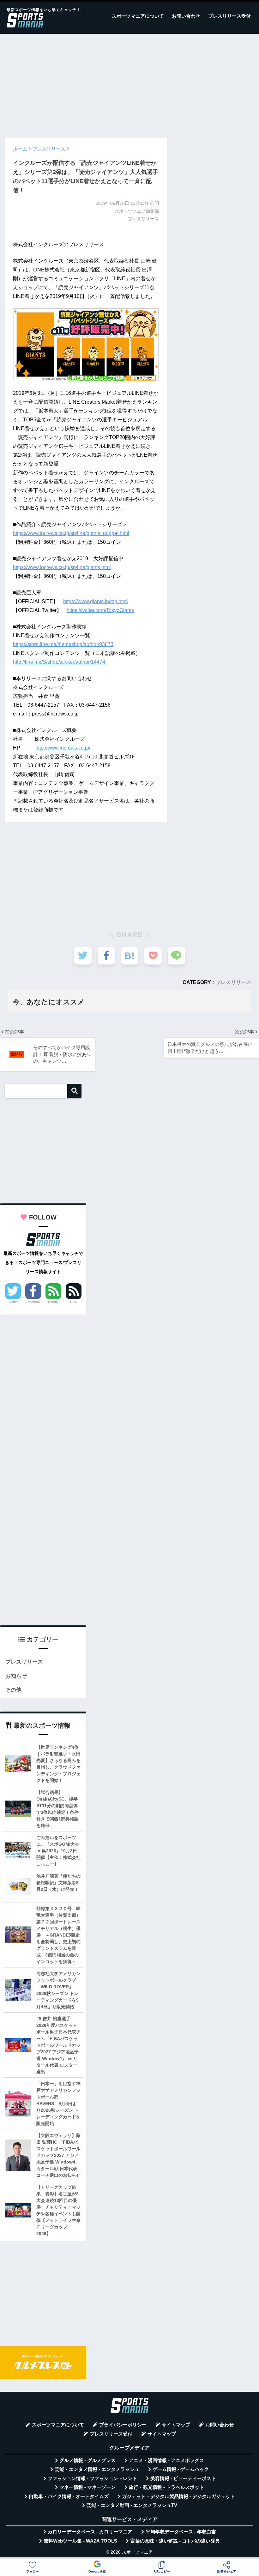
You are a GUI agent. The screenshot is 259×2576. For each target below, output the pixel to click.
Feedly (53, 1302)
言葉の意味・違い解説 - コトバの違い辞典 (175, 2541)
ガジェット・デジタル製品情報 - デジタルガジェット (178, 2496)
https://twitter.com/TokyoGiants (100, 610)
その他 (13, 1690)
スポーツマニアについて (138, 16)
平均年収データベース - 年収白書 (181, 2532)
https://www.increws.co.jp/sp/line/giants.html (62, 567)
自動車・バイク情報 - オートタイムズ (69, 2496)
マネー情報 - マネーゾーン (87, 2487)
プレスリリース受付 (229, 16)
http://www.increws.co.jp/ (63, 748)
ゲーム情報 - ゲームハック (181, 2469)
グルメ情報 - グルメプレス (87, 2460)
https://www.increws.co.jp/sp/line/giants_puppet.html (71, 533)
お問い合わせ (186, 16)
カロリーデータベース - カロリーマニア (90, 2532)
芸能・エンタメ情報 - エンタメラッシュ (97, 2469)
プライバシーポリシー (123, 2425)
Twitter (13, 1302)
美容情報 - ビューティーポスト (183, 2478)
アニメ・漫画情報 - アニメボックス (166, 2460)
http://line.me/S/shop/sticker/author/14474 (59, 662)
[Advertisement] (129, 83)
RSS (74, 1302)
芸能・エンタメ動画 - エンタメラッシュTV (132, 2505)
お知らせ (16, 1676)
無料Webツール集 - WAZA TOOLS (80, 2541)
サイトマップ (176, 2425)
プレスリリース (233, 982)
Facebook (33, 1302)
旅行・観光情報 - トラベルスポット (166, 2487)
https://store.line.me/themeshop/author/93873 (63, 644)
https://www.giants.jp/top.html (96, 601)
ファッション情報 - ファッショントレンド (92, 2478)
